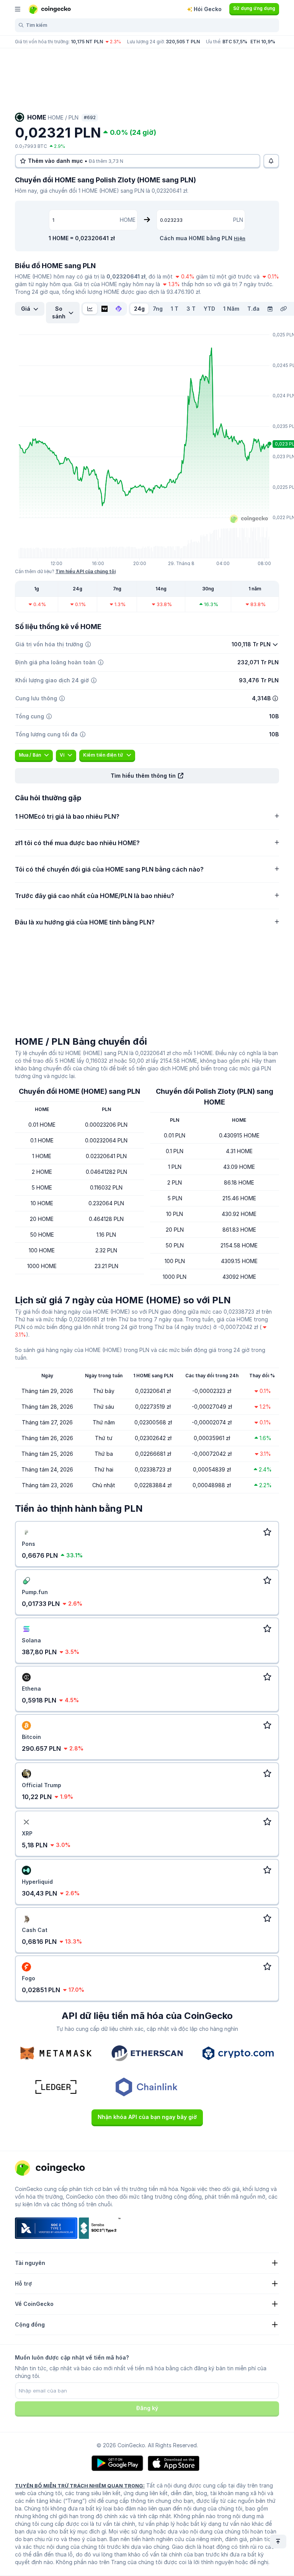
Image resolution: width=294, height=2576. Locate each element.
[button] (147, 776)
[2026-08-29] (270, 309)
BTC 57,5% (235, 42)
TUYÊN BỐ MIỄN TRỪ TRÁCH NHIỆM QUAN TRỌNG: (80, 2486)
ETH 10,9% (263, 42)
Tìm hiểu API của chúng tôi (86, 571)
